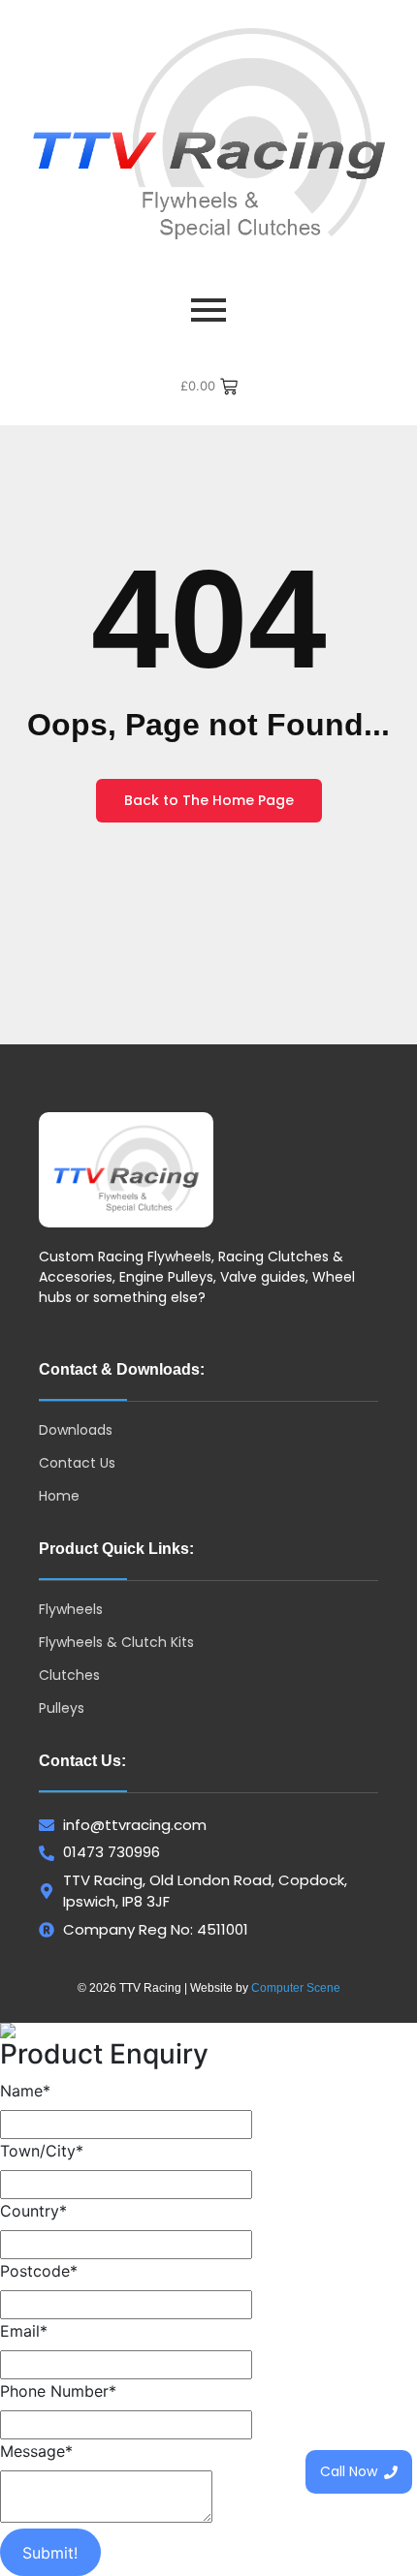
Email (24, 2331)
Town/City (42, 2151)
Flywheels (71, 1609)
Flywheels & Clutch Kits (116, 1642)
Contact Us (77, 1463)
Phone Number (58, 2391)
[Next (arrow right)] (383, 1288)
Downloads (76, 1430)
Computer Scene (296, 1988)
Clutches (69, 1675)
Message (36, 2451)
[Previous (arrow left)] (34, 1288)
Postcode (39, 2271)
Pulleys (62, 1708)
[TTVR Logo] (126, 1170)
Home (59, 1496)
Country (33, 2211)
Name (25, 2091)
